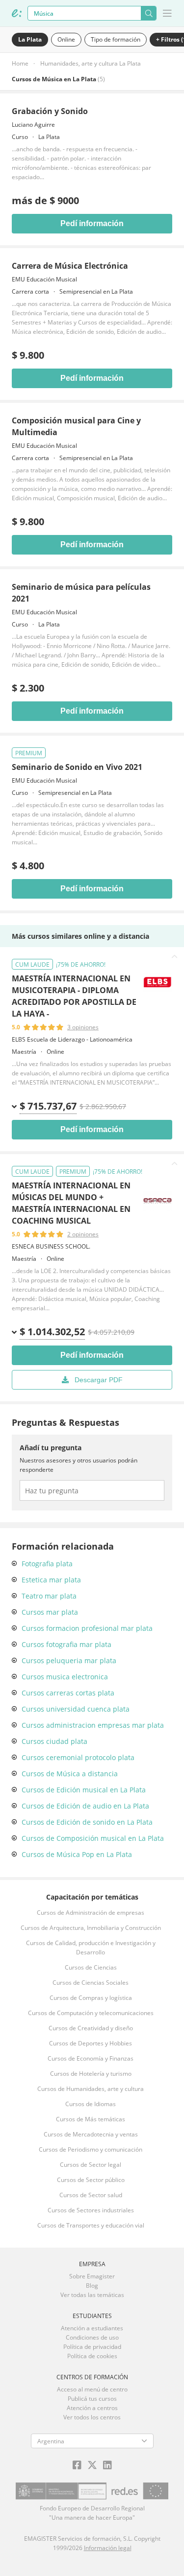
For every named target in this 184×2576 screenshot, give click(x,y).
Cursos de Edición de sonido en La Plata (87, 1822)
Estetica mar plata (51, 1580)
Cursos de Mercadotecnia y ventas (91, 2134)
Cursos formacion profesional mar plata (87, 1628)
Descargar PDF (99, 1380)
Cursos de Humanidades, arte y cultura (91, 2089)
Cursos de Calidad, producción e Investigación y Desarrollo (91, 1948)
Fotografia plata (47, 1564)
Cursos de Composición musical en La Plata (93, 1838)
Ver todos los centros (92, 2417)
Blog (92, 2286)
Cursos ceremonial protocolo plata (78, 1757)
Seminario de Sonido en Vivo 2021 (77, 767)
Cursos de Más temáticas (91, 2119)
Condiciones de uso (92, 2337)
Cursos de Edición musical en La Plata (84, 1790)
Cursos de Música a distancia (70, 1774)
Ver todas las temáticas (92, 2295)
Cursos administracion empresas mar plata (93, 1725)
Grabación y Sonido (50, 111)
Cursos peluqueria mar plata (69, 1660)
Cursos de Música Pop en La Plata (77, 1854)
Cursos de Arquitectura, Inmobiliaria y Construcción (91, 1928)
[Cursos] (17, 13)
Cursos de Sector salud (91, 2195)
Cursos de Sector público (91, 2180)
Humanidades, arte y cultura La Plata (91, 63)
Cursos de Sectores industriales (91, 2210)
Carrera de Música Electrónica (70, 266)
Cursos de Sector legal (91, 2165)
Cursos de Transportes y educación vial (91, 2225)
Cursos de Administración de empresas (91, 1913)
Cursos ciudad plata (54, 1741)
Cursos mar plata (50, 1612)
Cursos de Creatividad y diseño (91, 2028)
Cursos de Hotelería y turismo (91, 2074)
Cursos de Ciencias (91, 1967)
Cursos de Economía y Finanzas (91, 2058)
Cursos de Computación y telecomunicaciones (91, 2013)
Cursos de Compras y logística (91, 1998)
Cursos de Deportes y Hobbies (91, 2043)
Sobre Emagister (92, 2276)
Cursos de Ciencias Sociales (91, 1983)
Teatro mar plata (49, 1596)
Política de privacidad (92, 2347)
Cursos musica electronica (65, 1677)
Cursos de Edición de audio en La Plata (85, 1806)
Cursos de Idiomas (91, 2104)
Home (20, 63)
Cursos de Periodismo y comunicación (91, 2149)
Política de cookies (92, 2356)
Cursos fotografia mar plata (66, 1644)
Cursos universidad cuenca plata (76, 1709)
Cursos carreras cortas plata (68, 1693)
